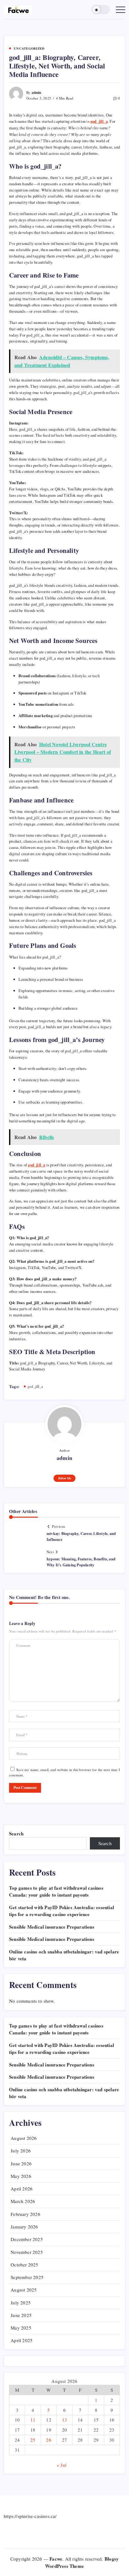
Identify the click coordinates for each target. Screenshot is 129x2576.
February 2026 (26, 2214)
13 (64, 2420)
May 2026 (21, 2176)
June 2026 (21, 2163)
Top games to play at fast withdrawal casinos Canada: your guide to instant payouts (56, 1891)
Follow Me (65, 1478)
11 (33, 2420)
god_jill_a (35, 1386)
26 (49, 2440)
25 (33, 2440)
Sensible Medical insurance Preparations (52, 1927)
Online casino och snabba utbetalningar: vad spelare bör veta (64, 2093)
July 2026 (21, 2151)
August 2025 (24, 2290)
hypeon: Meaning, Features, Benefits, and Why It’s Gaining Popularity (81, 1562)
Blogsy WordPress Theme (82, 2562)
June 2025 (21, 2315)
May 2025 (21, 2328)
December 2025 (27, 2239)
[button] (101, 10)
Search (16, 1833)
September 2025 (27, 2277)
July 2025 (21, 2303)
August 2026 (24, 2138)
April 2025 (22, 2340)
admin (36, 92)
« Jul (62, 2465)
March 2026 (23, 2201)
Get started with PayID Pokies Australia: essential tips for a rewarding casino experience (62, 1911)
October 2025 (24, 2265)
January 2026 (24, 2227)
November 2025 (27, 2252)
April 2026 (22, 2189)
